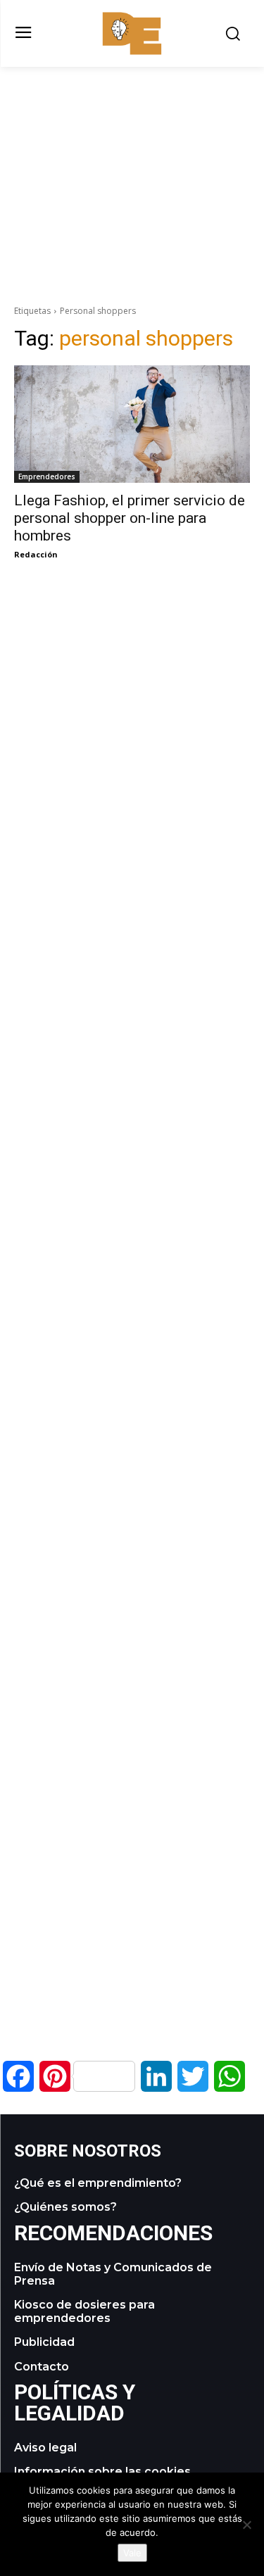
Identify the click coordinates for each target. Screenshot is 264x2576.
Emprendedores (47, 476)
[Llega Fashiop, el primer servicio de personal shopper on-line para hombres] (132, 424)
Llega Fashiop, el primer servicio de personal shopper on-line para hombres (130, 518)
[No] (246, 2525)
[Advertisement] (132, 165)
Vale (132, 2553)
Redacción (36, 554)
